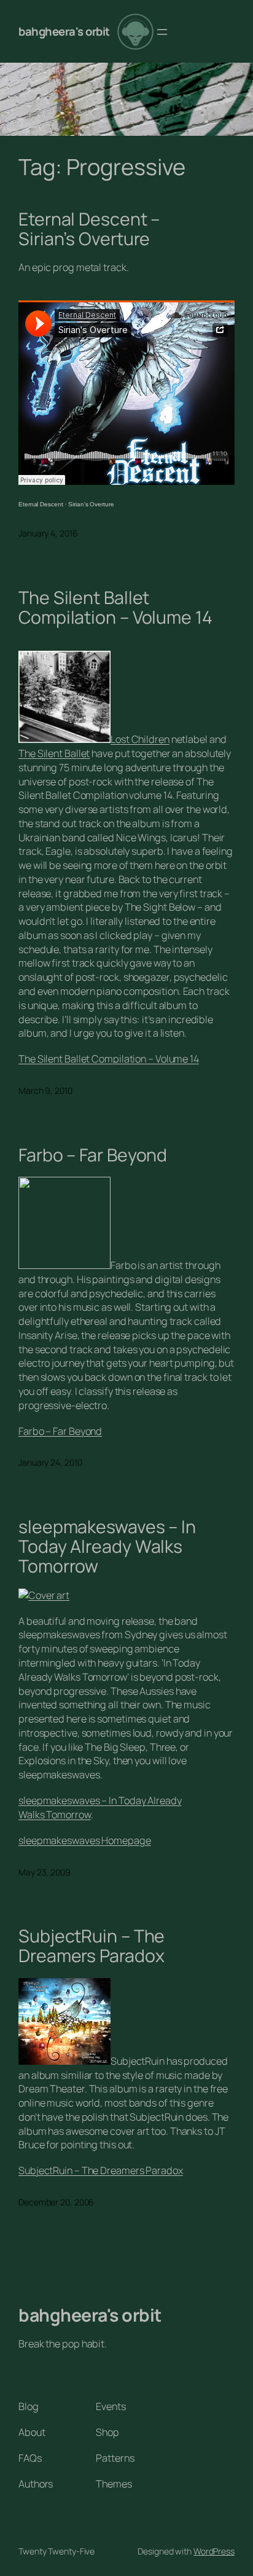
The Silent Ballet (54, 753)
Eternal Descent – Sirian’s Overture (89, 229)
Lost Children (140, 739)
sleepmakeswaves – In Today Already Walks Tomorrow (107, 1547)
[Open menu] (162, 32)
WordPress (214, 2551)
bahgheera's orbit (64, 31)
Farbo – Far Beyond (93, 1155)
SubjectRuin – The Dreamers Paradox (91, 1946)
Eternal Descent (41, 504)
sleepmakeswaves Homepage (85, 1840)
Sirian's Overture (91, 504)
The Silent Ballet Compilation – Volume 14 (115, 608)
